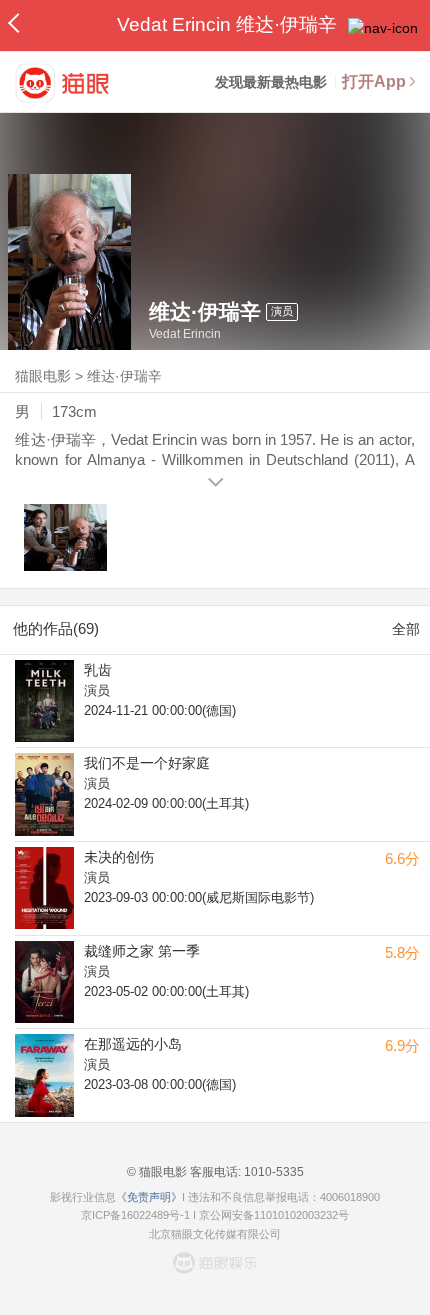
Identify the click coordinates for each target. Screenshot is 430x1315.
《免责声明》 (149, 1197)
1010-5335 (272, 1172)
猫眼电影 (43, 376)
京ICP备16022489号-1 (135, 1215)
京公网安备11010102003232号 (274, 1215)
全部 (406, 629)
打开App (374, 81)
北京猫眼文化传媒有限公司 (215, 1234)
